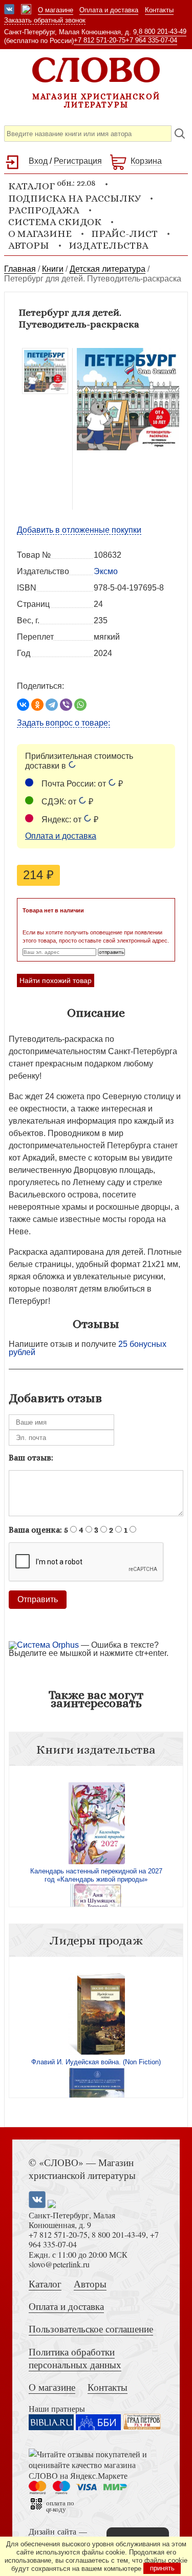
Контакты (159, 10)
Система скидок (55, 222)
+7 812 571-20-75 (100, 40)
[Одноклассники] (37, 705)
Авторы (29, 245)
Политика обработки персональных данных (75, 2358)
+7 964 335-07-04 (151, 40)
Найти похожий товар (56, 980)
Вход (38, 161)
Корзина (146, 161)
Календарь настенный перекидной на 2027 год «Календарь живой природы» (96, 1875)
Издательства (109, 245)
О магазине (56, 10)
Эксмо (106, 571)
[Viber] (66, 705)
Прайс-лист (124, 234)
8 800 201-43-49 (163, 31)
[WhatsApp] (80, 705)
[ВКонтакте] (23, 705)
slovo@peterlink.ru (59, 2264)
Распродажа (44, 210)
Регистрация (78, 161)
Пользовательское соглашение (91, 2329)
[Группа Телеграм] (26, 10)
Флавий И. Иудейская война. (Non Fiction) (96, 2062)
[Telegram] (52, 705)
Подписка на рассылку (74, 198)
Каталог (45, 2284)
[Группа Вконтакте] (9, 10)
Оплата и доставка (109, 10)
